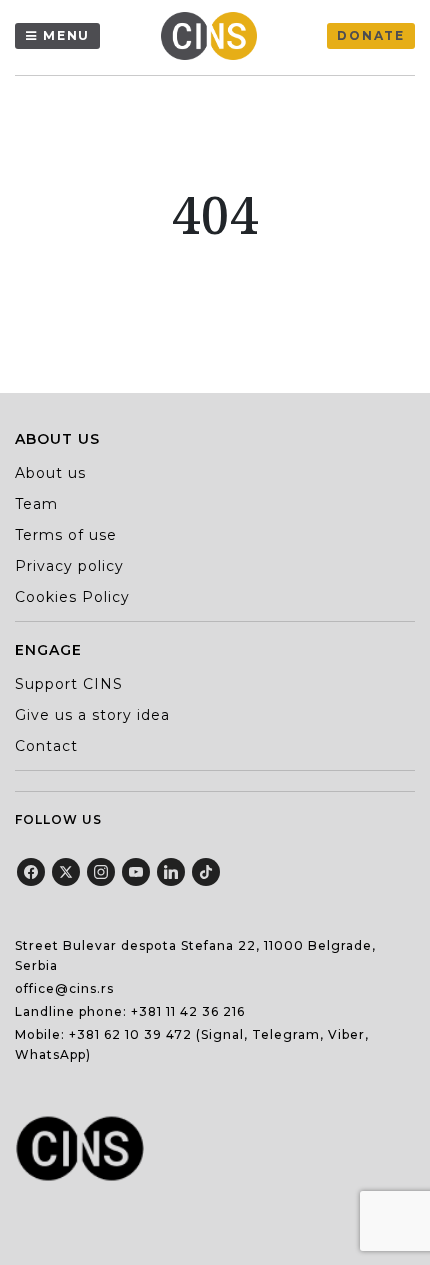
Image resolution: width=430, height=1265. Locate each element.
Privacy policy (69, 566)
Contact (46, 746)
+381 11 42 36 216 (188, 1011)
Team (36, 504)
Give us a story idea (92, 715)
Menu (66, 35)
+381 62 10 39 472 (130, 1034)
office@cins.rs (64, 988)
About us (50, 473)
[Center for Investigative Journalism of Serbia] (214, 36)
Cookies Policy (72, 597)
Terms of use (66, 535)
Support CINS (69, 684)
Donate (371, 35)
